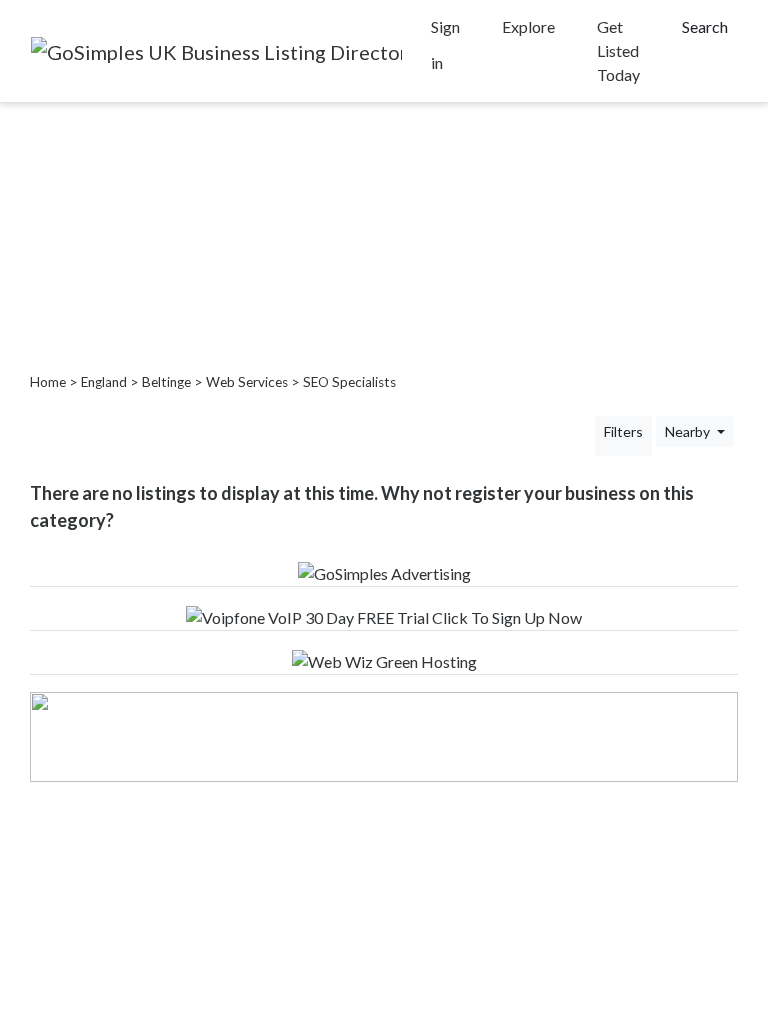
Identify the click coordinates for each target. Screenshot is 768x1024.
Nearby (689, 431)
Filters (623, 431)
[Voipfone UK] (384, 615)
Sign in (445, 44)
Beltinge (166, 382)
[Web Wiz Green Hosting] (384, 659)
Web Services (247, 382)
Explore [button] (528, 26)
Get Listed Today (618, 50)
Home (48, 382)
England (104, 382)
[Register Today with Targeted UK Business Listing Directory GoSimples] (384, 571)
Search (705, 26)
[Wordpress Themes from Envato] (384, 734)
